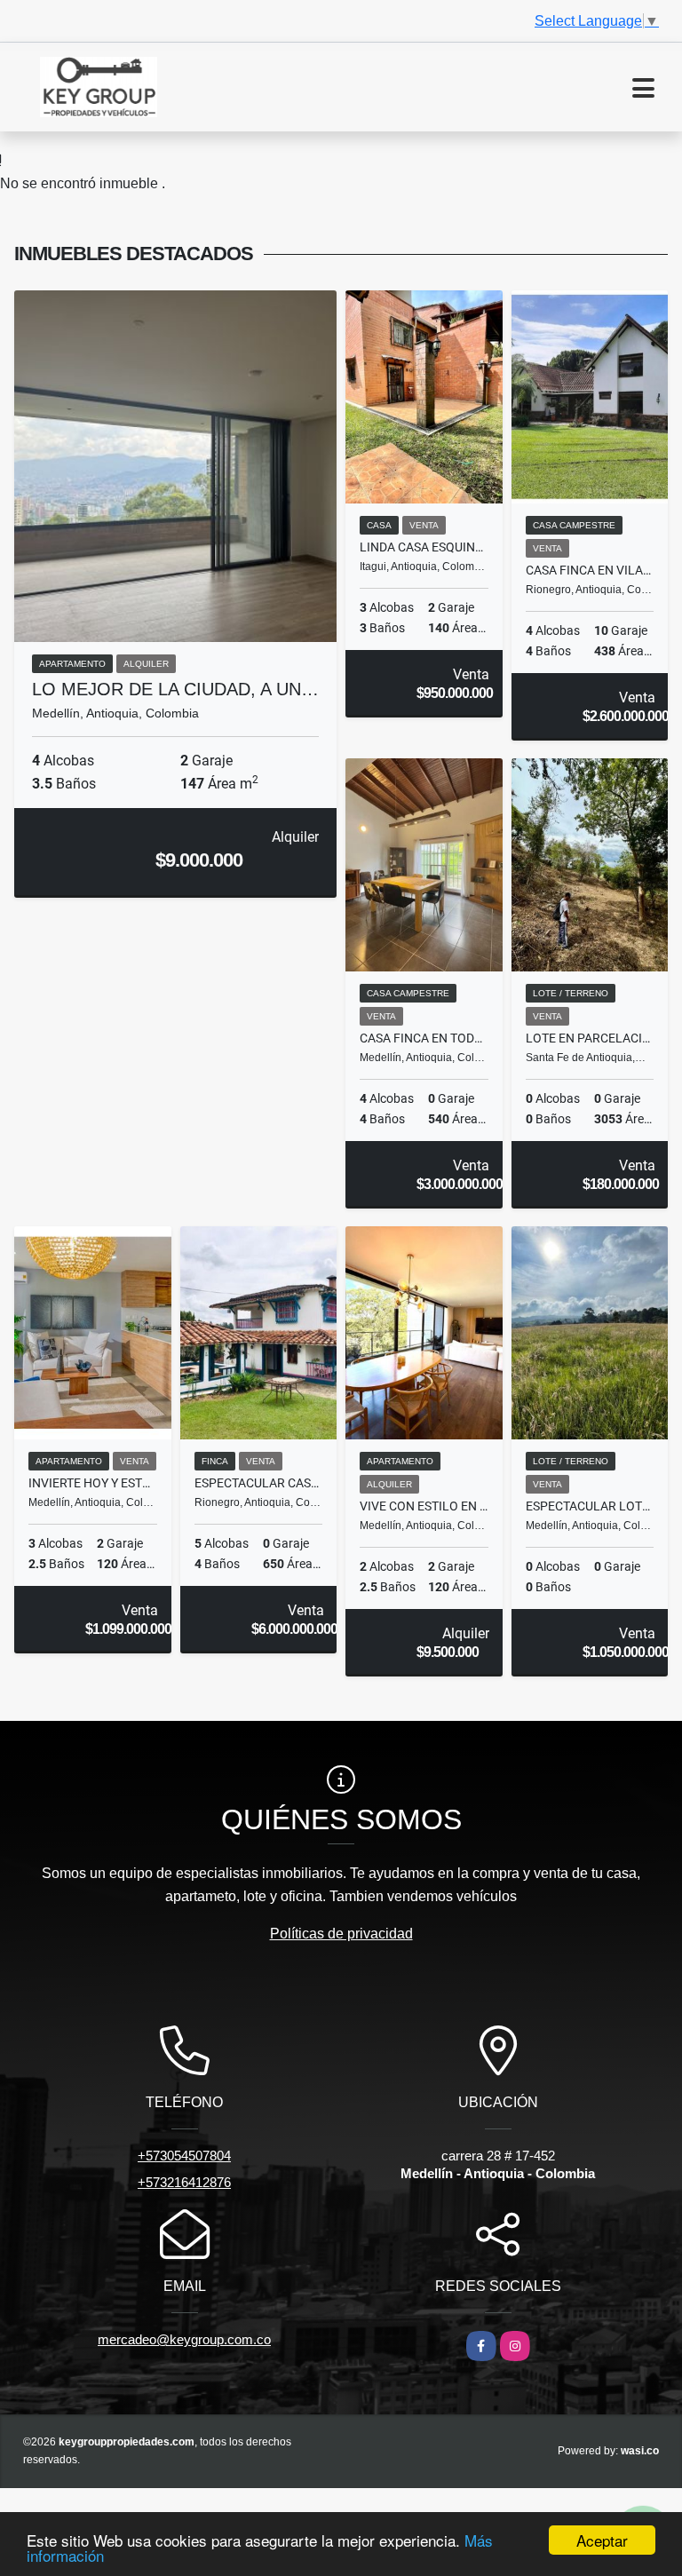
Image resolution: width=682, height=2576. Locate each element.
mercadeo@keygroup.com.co (184, 2339)
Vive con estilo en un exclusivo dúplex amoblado (424, 1506)
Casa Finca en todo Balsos (424, 1038)
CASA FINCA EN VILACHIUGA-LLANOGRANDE (590, 570)
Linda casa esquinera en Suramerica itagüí (424, 547)
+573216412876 (184, 2182)
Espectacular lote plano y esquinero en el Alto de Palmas (590, 1506)
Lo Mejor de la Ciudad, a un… (175, 689)
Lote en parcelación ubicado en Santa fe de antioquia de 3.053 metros (590, 1038)
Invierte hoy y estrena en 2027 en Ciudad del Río (93, 1483)
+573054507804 (184, 2156)
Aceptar (602, 2540)
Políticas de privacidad (341, 1934)
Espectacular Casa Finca (259, 1483)
